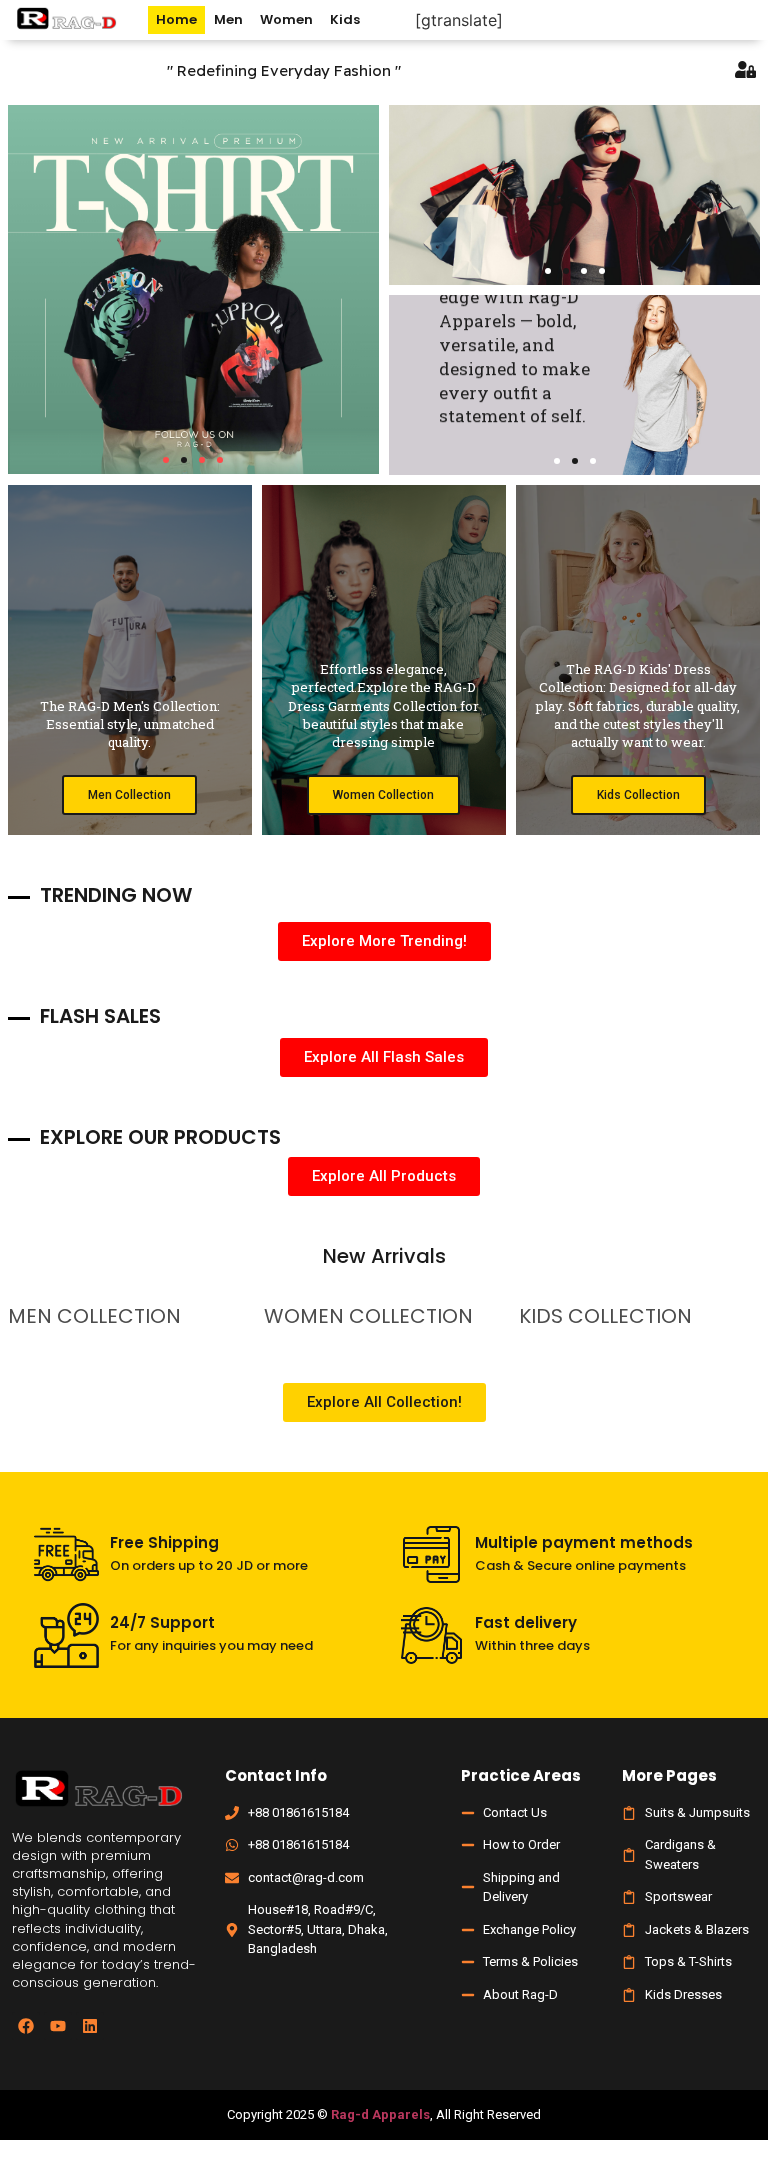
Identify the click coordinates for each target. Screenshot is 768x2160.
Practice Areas (521, 1775)
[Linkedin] (90, 2026)
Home (176, 19)
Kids (345, 19)
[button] (166, 460)
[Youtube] (58, 2026)
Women (286, 19)
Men (228, 19)
